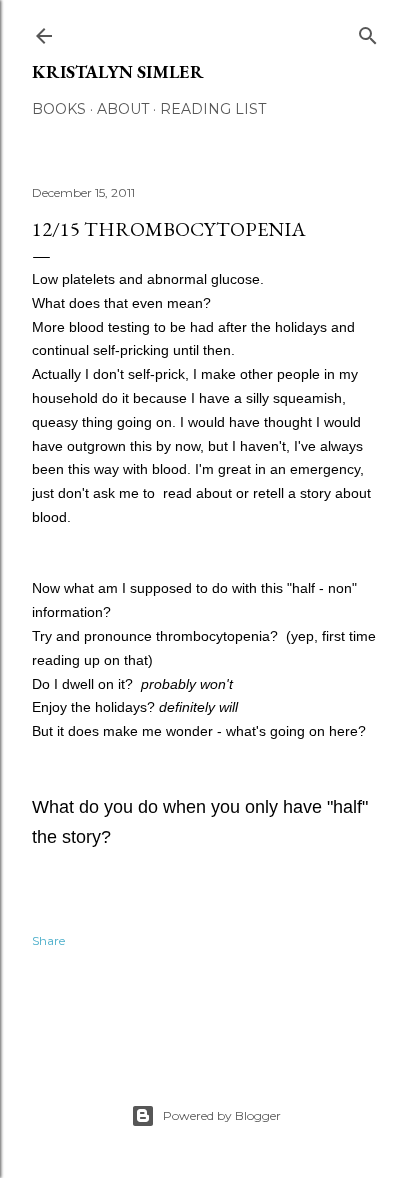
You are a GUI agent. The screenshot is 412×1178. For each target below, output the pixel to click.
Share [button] (48, 940)
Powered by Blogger (222, 1115)
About (123, 109)
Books (59, 109)
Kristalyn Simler (118, 71)
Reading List (213, 109)
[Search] (368, 31)
